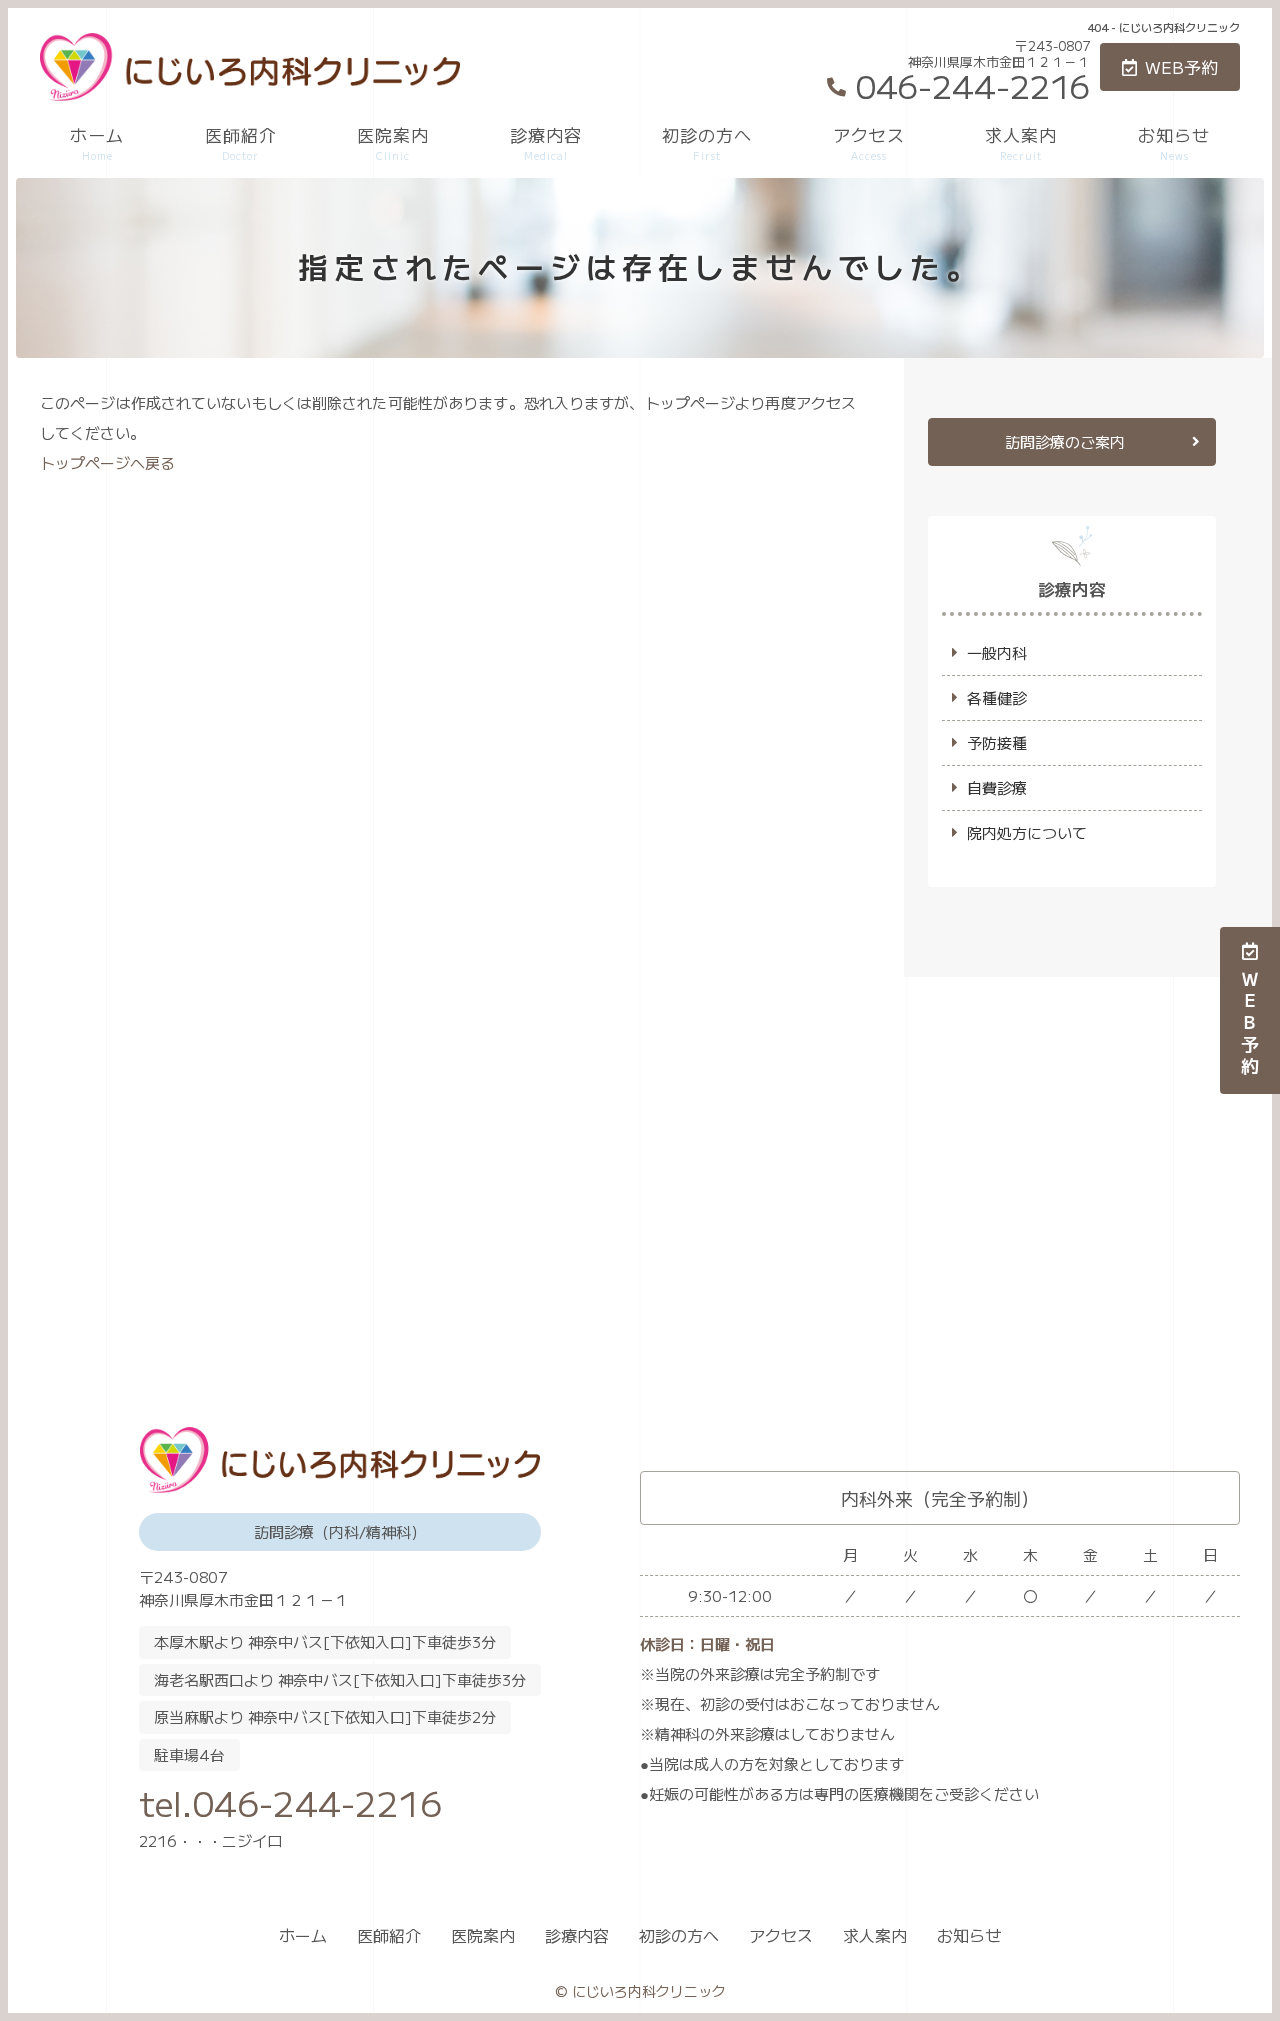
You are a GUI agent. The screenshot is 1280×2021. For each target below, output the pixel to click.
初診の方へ (707, 142)
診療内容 (546, 142)
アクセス (869, 142)
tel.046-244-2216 (290, 1802)
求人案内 (1021, 142)
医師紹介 (241, 142)
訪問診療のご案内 (1065, 441)
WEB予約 (1181, 66)
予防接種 (997, 742)
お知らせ (1174, 142)
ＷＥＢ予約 (1250, 1024)
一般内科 (997, 652)
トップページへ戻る (107, 462)
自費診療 (997, 787)
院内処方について (1027, 832)
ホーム (97, 142)
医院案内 (393, 142)
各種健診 (997, 697)
